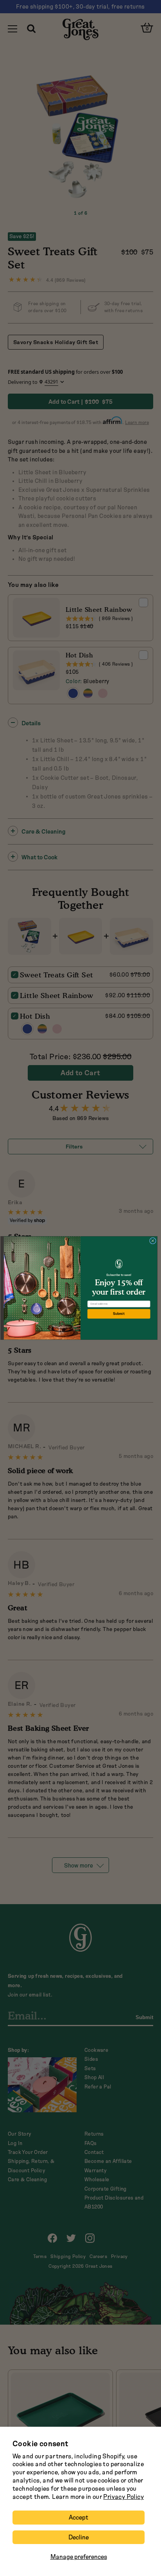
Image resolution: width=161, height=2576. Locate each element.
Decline (79, 2537)
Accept (79, 2517)
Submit (119, 1314)
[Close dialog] (153, 1241)
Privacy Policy (123, 2497)
